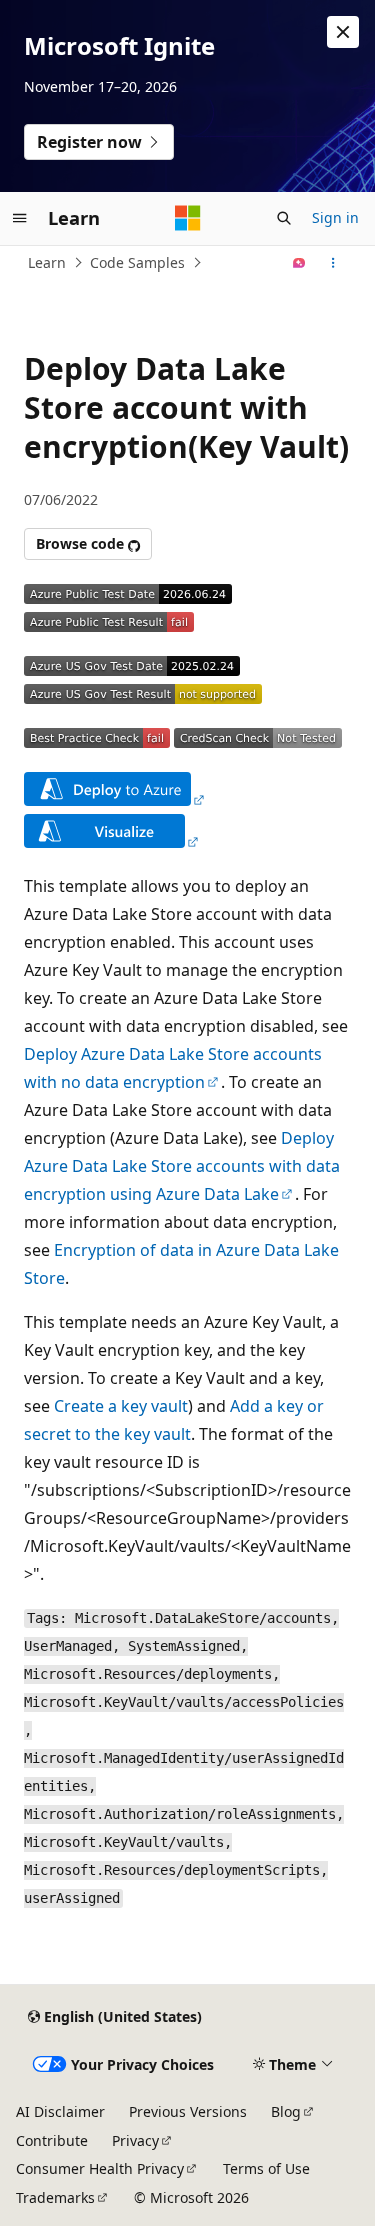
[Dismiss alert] (343, 32)
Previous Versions (188, 2111)
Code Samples (137, 262)
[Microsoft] (188, 218)
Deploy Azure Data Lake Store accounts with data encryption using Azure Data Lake (182, 1166)
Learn (47, 262)
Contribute (52, 2140)
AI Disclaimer (60, 2111)
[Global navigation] (20, 218)
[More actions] (333, 263)
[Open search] (284, 218)
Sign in (335, 217)
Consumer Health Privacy (100, 2168)
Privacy (135, 2140)
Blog (286, 2111)
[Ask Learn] (299, 263)
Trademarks (55, 2197)
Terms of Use (266, 2168)
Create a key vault (121, 1406)
